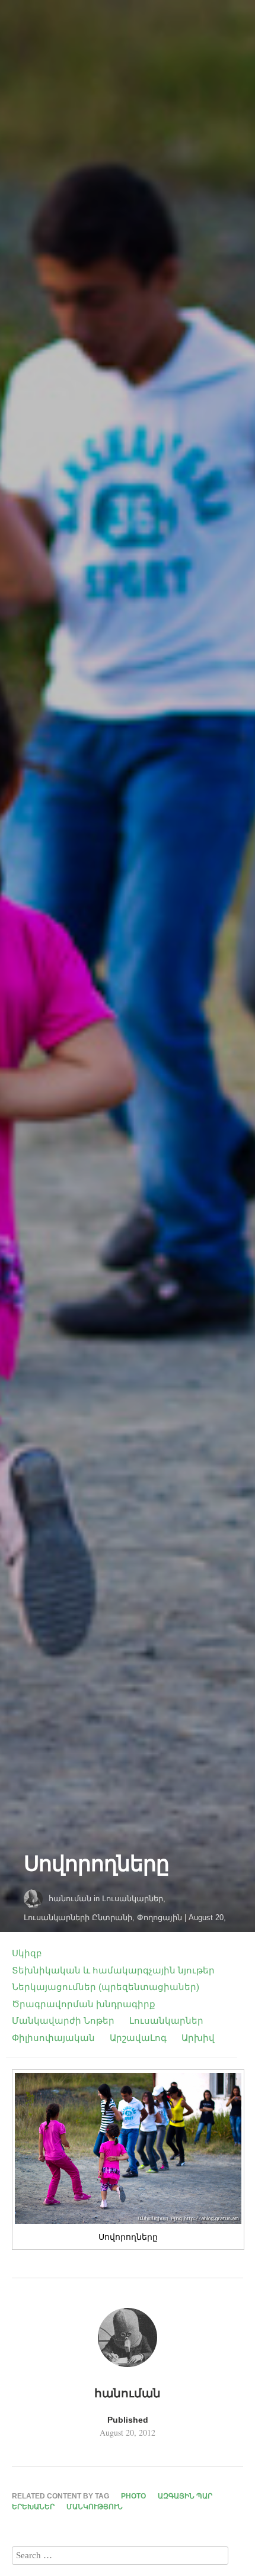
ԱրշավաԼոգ (138, 2038)
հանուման (70, 1899)
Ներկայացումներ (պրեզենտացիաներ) (106, 1987)
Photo (133, 2496)
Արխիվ (198, 2038)
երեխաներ (33, 2507)
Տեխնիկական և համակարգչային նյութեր (113, 1970)
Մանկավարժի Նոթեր (63, 2020)
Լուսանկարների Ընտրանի (78, 1917)
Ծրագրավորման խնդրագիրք (84, 2004)
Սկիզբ (27, 1953)
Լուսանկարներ (133, 1899)
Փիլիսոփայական (53, 2038)
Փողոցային (160, 1917)
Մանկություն (95, 2507)
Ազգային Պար (185, 2496)
